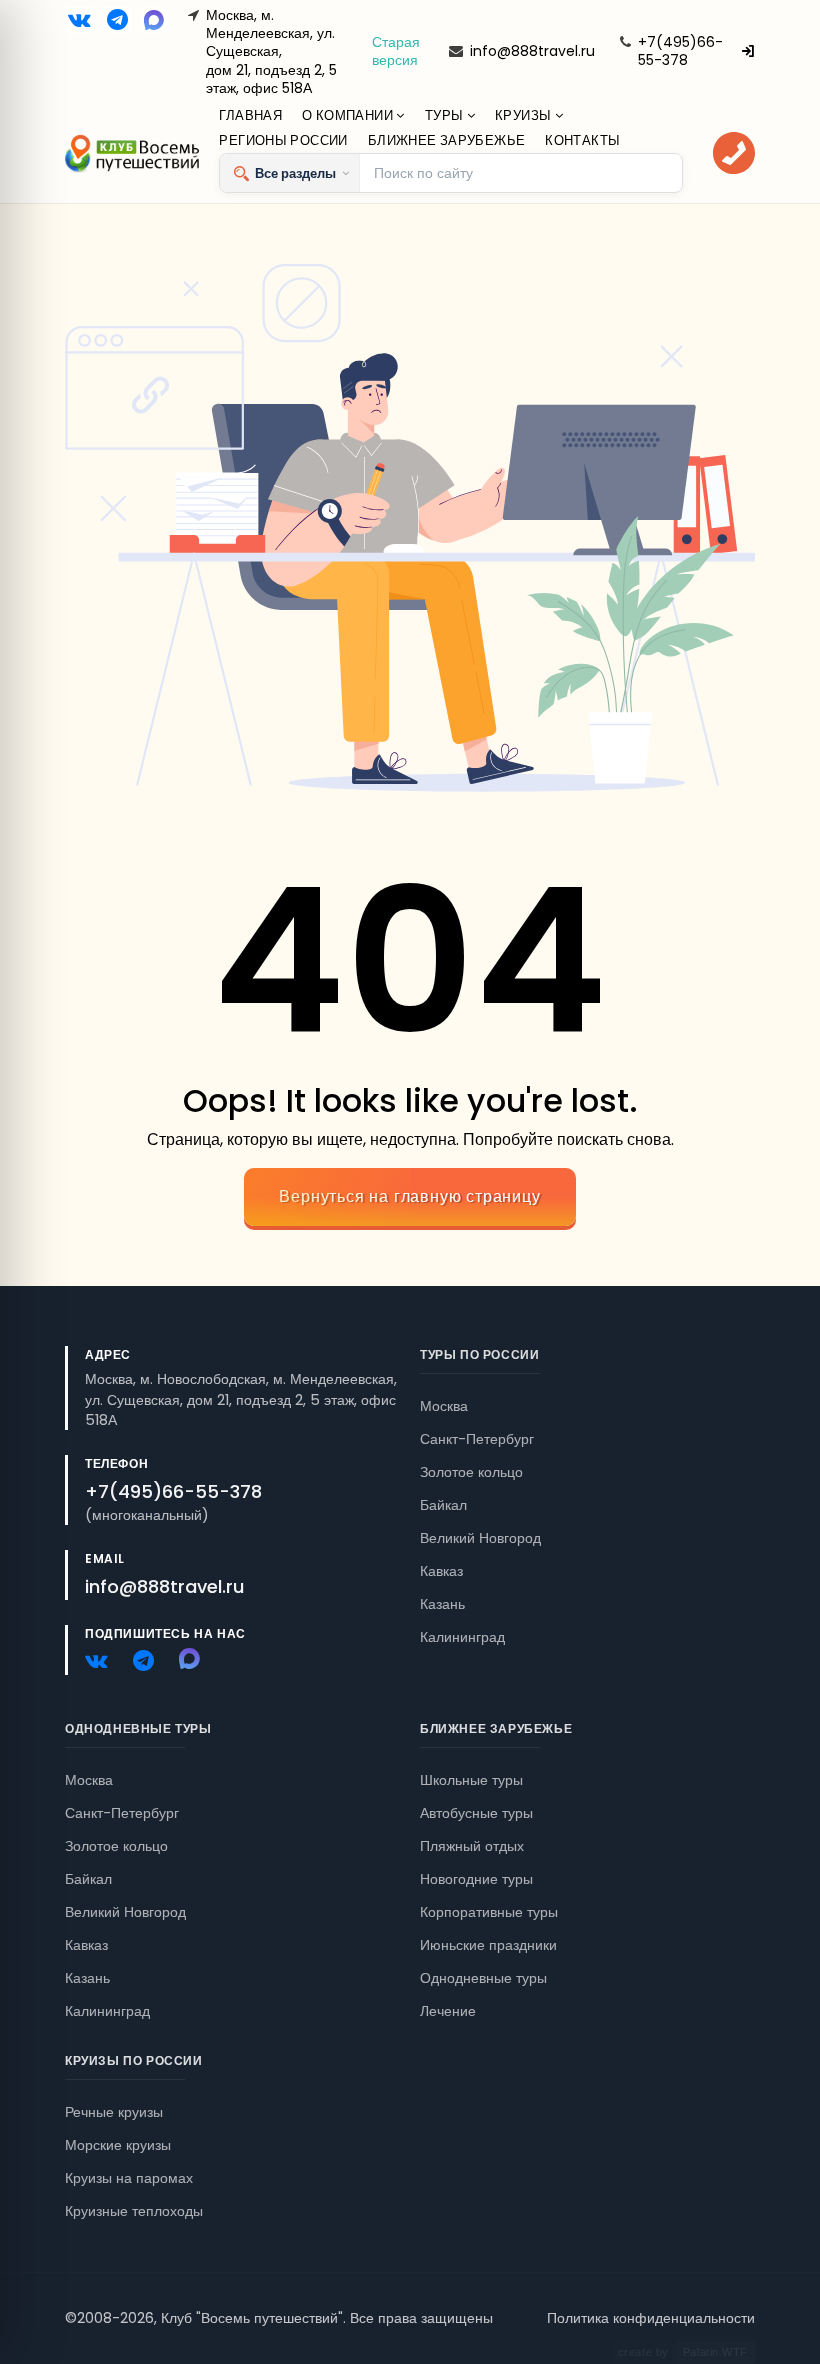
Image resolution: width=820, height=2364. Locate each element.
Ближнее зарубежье (447, 140)
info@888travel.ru (532, 51)
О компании (349, 115)
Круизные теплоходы (134, 2211)
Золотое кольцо (471, 1472)
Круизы (525, 115)
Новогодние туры (476, 1879)
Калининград (462, 1637)
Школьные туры (471, 1780)
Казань (442, 1604)
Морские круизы (118, 2145)
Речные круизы (114, 2112)
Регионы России (283, 140)
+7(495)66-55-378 (680, 51)
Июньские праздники (488, 1945)
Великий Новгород (480, 1538)
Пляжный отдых (472, 1846)
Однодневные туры (138, 1728)
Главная (250, 115)
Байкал (443, 1505)
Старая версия (396, 51)
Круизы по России (134, 2060)
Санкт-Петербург (477, 1439)
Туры (446, 115)
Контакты (582, 140)
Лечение (448, 2011)
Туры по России (479, 1354)
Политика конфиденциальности (651, 2318)
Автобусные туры (476, 1813)
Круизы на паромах (129, 2178)
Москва (444, 1406)
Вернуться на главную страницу (409, 1196)
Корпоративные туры (489, 1912)
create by (683, 2352)
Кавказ (441, 1571)
